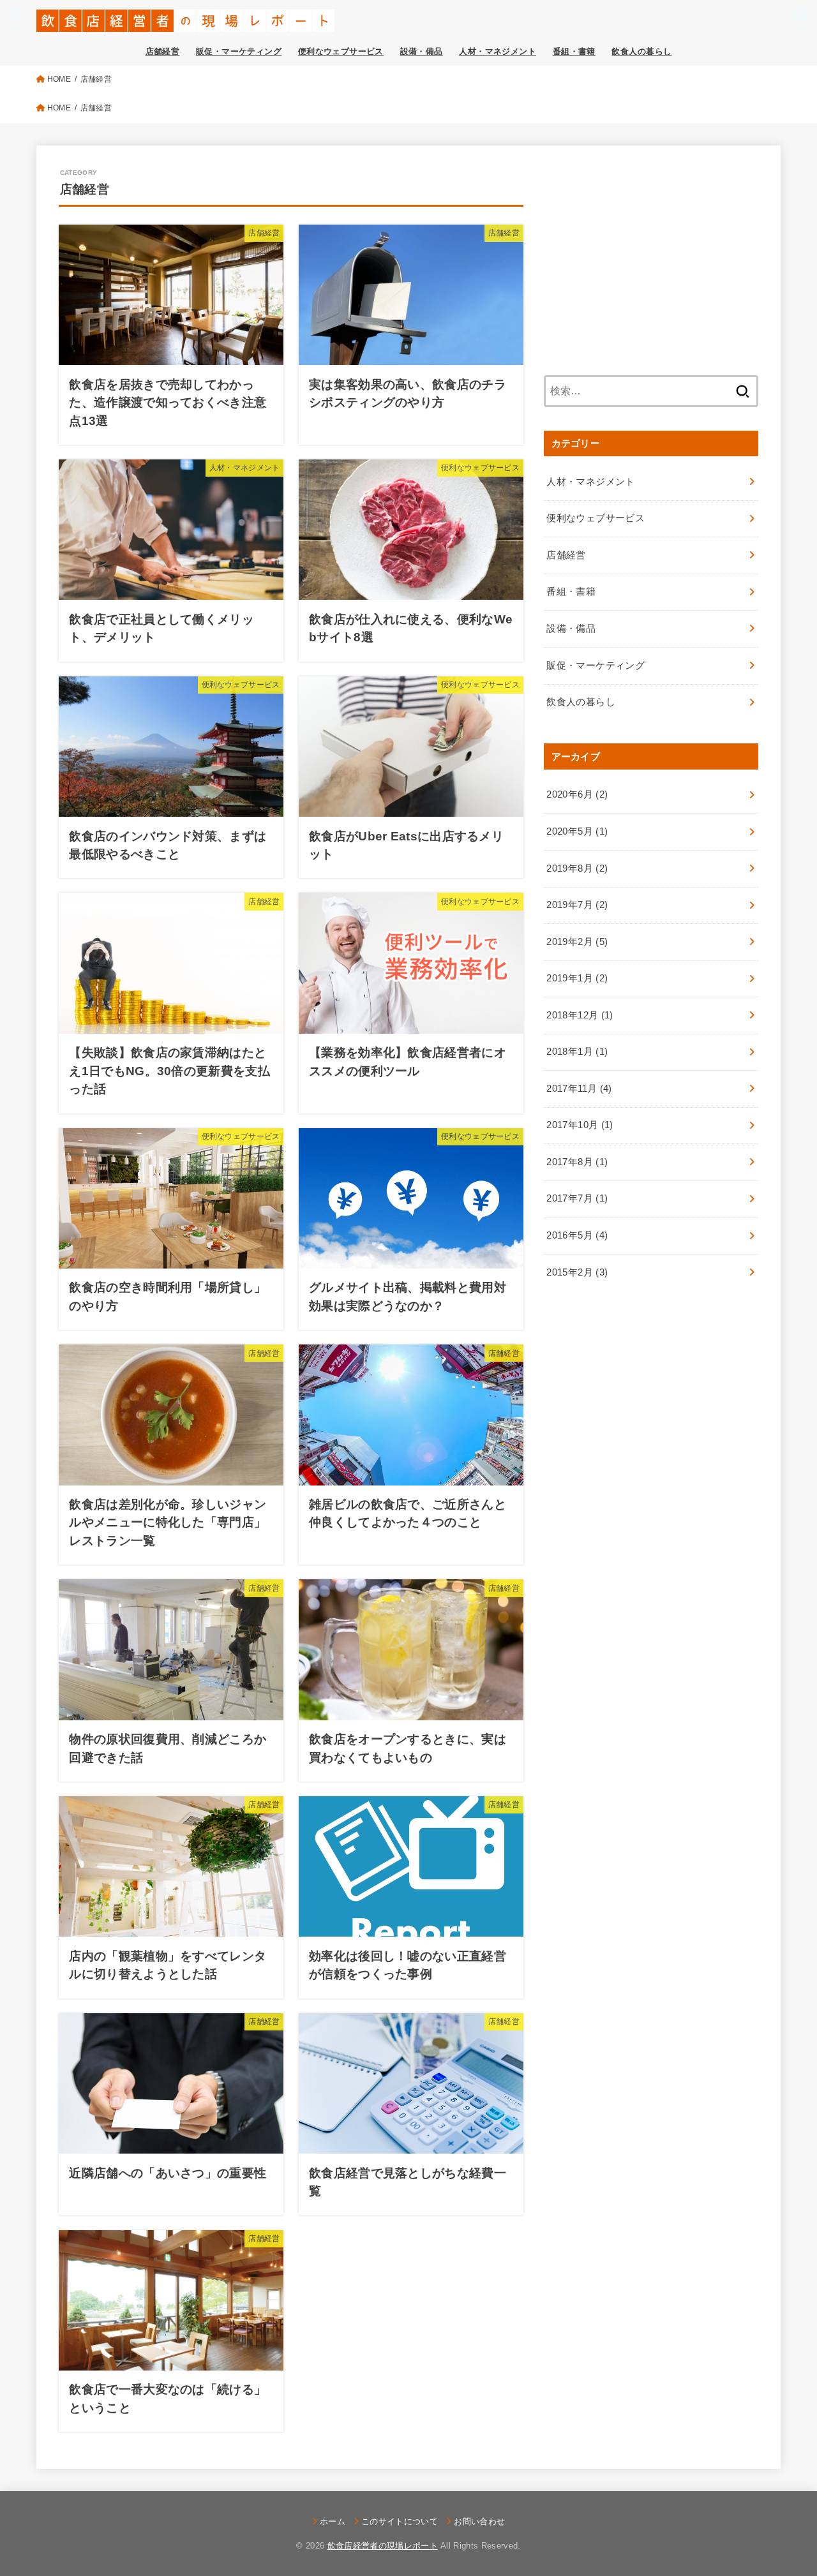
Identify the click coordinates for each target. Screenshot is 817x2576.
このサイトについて (400, 2521)
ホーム (333, 2521)
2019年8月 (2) (577, 868)
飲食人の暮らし (641, 51)
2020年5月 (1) (577, 831)
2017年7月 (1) (577, 1198)
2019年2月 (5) (577, 942)
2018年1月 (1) (577, 1052)
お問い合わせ (479, 2521)
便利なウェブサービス (341, 51)
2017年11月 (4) (579, 1089)
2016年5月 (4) (577, 1235)
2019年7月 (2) (577, 905)
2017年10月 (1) (580, 1125)
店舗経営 (163, 51)
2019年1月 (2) (577, 978)
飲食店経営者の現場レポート (383, 2546)
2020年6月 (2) (577, 794)
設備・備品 (422, 51)
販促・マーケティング (239, 51)
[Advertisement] (651, 257)
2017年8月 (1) (577, 1162)
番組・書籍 (574, 51)
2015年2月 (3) (577, 1272)
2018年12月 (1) (580, 1015)
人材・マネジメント (498, 51)
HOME (59, 79)
